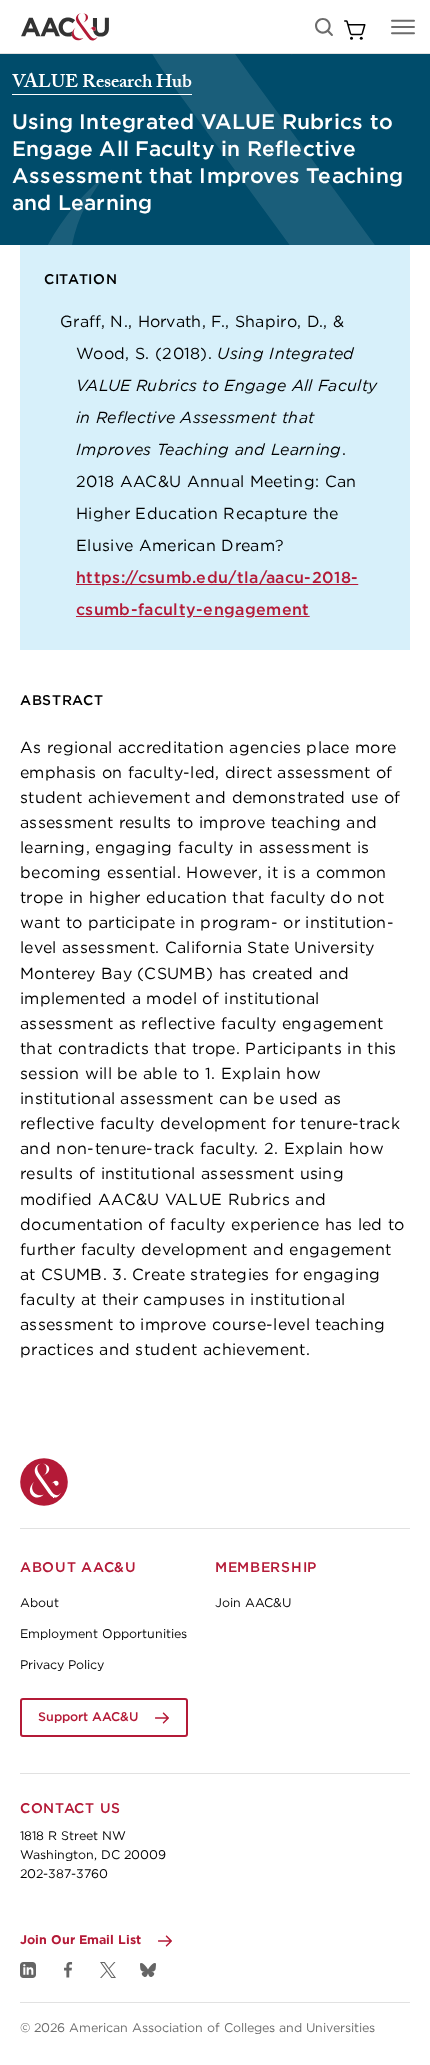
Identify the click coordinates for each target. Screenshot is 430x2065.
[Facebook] (68, 1970)
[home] (65, 27)
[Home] (44, 1482)
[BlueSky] (148, 1970)
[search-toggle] (324, 27)
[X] (108, 1970)
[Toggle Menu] (403, 27)
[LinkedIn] (28, 1970)
